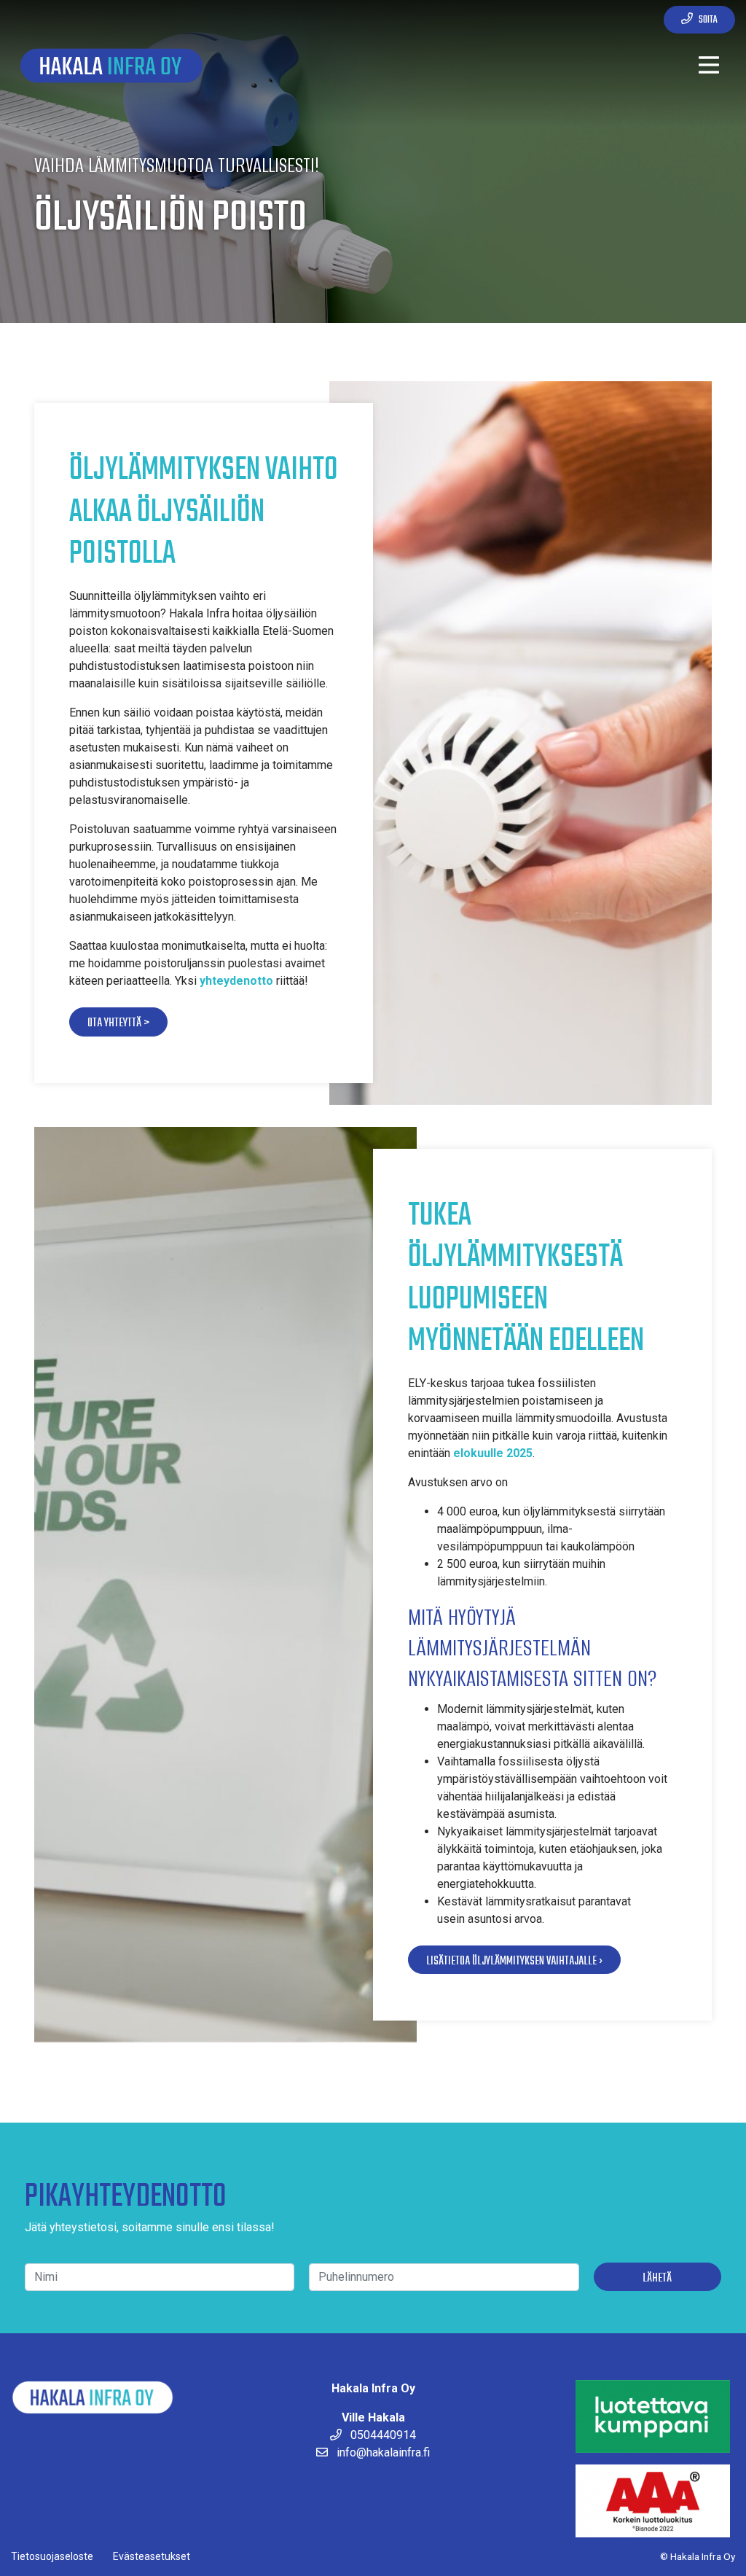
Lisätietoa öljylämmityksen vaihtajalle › (514, 1961)
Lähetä (657, 2278)
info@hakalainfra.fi (382, 2452)
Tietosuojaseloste (52, 2556)
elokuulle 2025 (493, 1453)
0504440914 (382, 2435)
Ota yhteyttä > (118, 1023)
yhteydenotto (236, 981)
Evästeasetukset (152, 2556)
